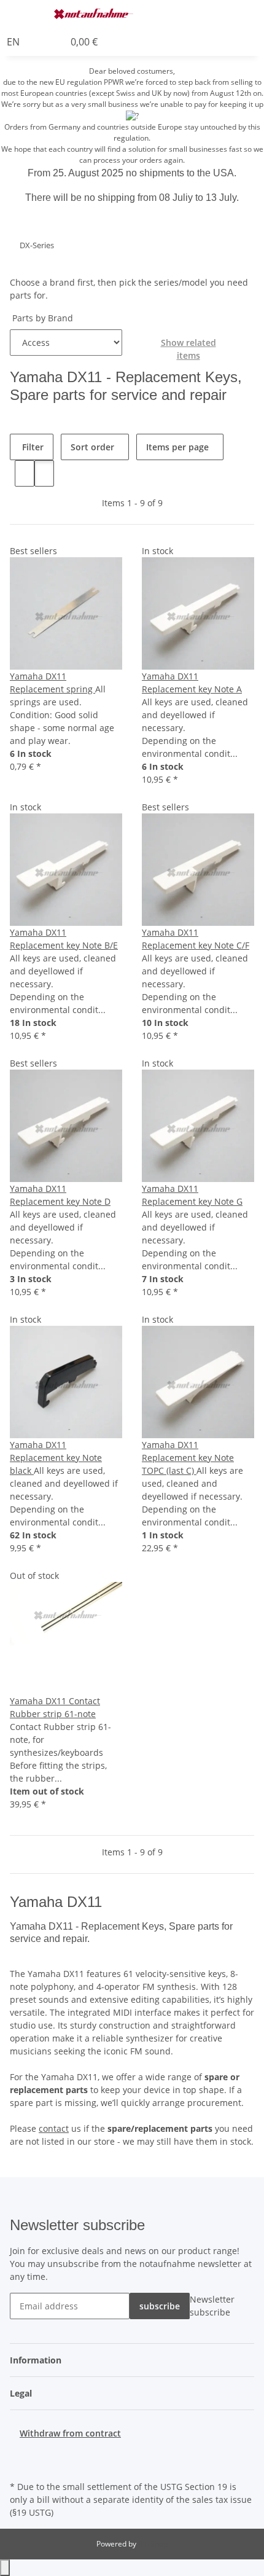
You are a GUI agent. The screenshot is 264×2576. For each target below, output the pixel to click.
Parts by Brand (41, 318)
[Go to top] (5, 2568)
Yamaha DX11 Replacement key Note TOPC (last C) (188, 1458)
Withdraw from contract (70, 2433)
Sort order (92, 447)
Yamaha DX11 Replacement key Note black (56, 1458)
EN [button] (14, 42)
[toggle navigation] (25, 14)
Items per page (177, 447)
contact (54, 2128)
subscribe (160, 2306)
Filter (32, 447)
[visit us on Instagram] (20, 2464)
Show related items (188, 349)
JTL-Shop (153, 2544)
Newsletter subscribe (212, 2306)
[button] (206, 14)
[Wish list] (55, 42)
